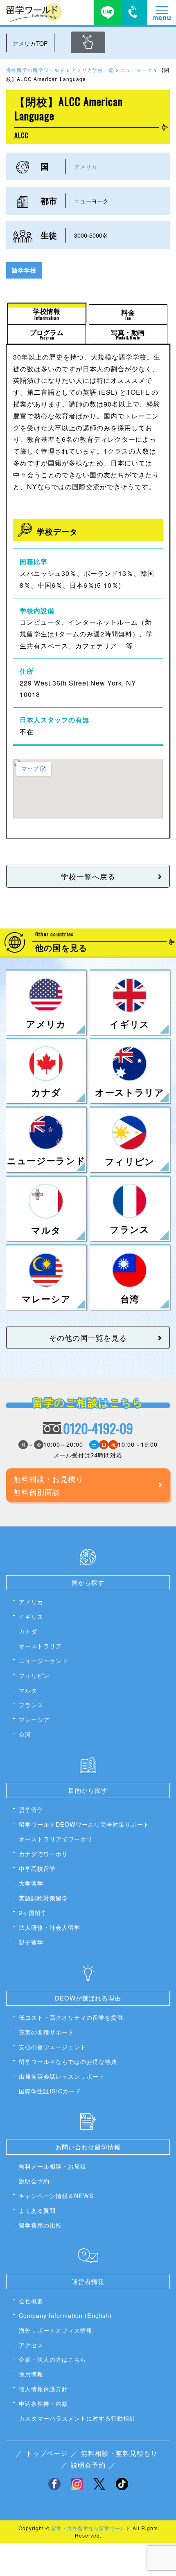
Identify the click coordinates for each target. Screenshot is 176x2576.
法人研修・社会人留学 (50, 1927)
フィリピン (34, 1675)
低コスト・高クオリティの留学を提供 (71, 2017)
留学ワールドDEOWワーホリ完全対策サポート (84, 1824)
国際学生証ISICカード (50, 2091)
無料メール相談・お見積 (53, 2166)
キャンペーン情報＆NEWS (56, 2195)
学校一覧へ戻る (88, 876)
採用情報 (31, 2374)
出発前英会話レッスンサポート (62, 2076)
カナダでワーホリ (43, 1853)
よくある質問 (37, 2210)
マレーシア (34, 1719)
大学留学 (31, 1883)
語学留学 (31, 1809)
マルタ (28, 1690)
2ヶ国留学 (33, 1912)
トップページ (47, 2453)
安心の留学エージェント (53, 2047)
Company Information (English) (65, 2315)
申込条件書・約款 (43, 2403)
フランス (31, 1705)
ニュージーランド (43, 1660)
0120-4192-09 (98, 1428)
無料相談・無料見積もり (119, 2453)
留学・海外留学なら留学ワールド (91, 2528)
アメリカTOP (30, 43)
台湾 (25, 1734)
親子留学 (31, 1942)
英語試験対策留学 (43, 1898)
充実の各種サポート (46, 2032)
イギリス (31, 1616)
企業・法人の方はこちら (53, 2359)
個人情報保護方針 (43, 2388)
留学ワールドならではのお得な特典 (68, 2061)
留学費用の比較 (40, 2225)
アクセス (31, 2345)
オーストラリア (40, 1646)
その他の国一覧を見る (88, 1337)
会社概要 (31, 2301)
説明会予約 (34, 2181)
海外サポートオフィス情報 (56, 2330)
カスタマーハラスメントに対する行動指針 (77, 2418)
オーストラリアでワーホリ (56, 1839)
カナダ (28, 1631)
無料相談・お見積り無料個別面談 (49, 1485)
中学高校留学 (37, 1868)
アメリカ (86, 166)
